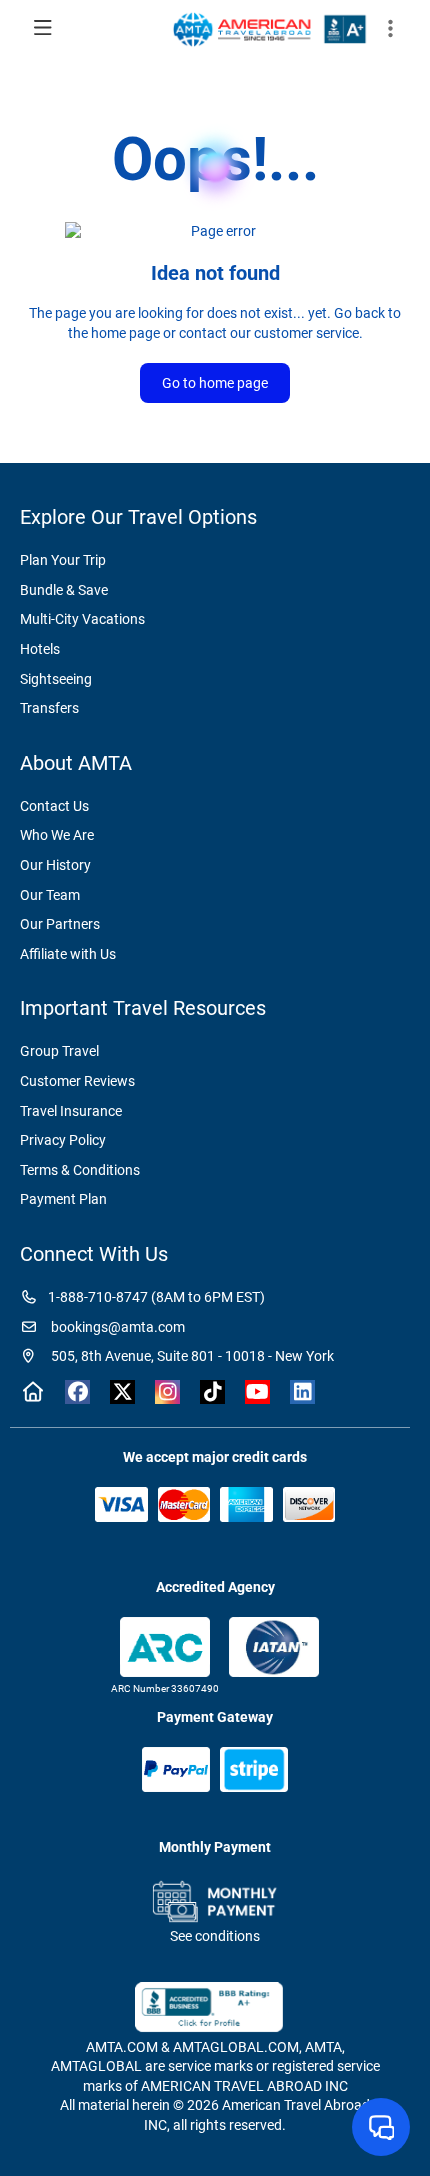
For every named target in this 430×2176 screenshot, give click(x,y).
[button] (390, 29)
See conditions (215, 1936)
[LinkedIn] (302, 1392)
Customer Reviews (77, 1081)
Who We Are (57, 835)
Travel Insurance (71, 1111)
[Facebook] (77, 1392)
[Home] (32, 1392)
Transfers (49, 708)
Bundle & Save (64, 590)
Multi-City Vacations (82, 619)
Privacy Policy (63, 1140)
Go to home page (215, 383)
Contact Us (54, 806)
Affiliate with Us (68, 954)
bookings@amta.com (116, 1327)
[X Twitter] (122, 1392)
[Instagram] (167, 1392)
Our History (55, 865)
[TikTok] (212, 1392)
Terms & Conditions (80, 1170)
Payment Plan (63, 1199)
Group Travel (59, 1051)
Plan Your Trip (63, 560)
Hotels (40, 649)
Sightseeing (56, 679)
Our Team (50, 895)
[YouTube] (257, 1392)
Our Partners (60, 924)
